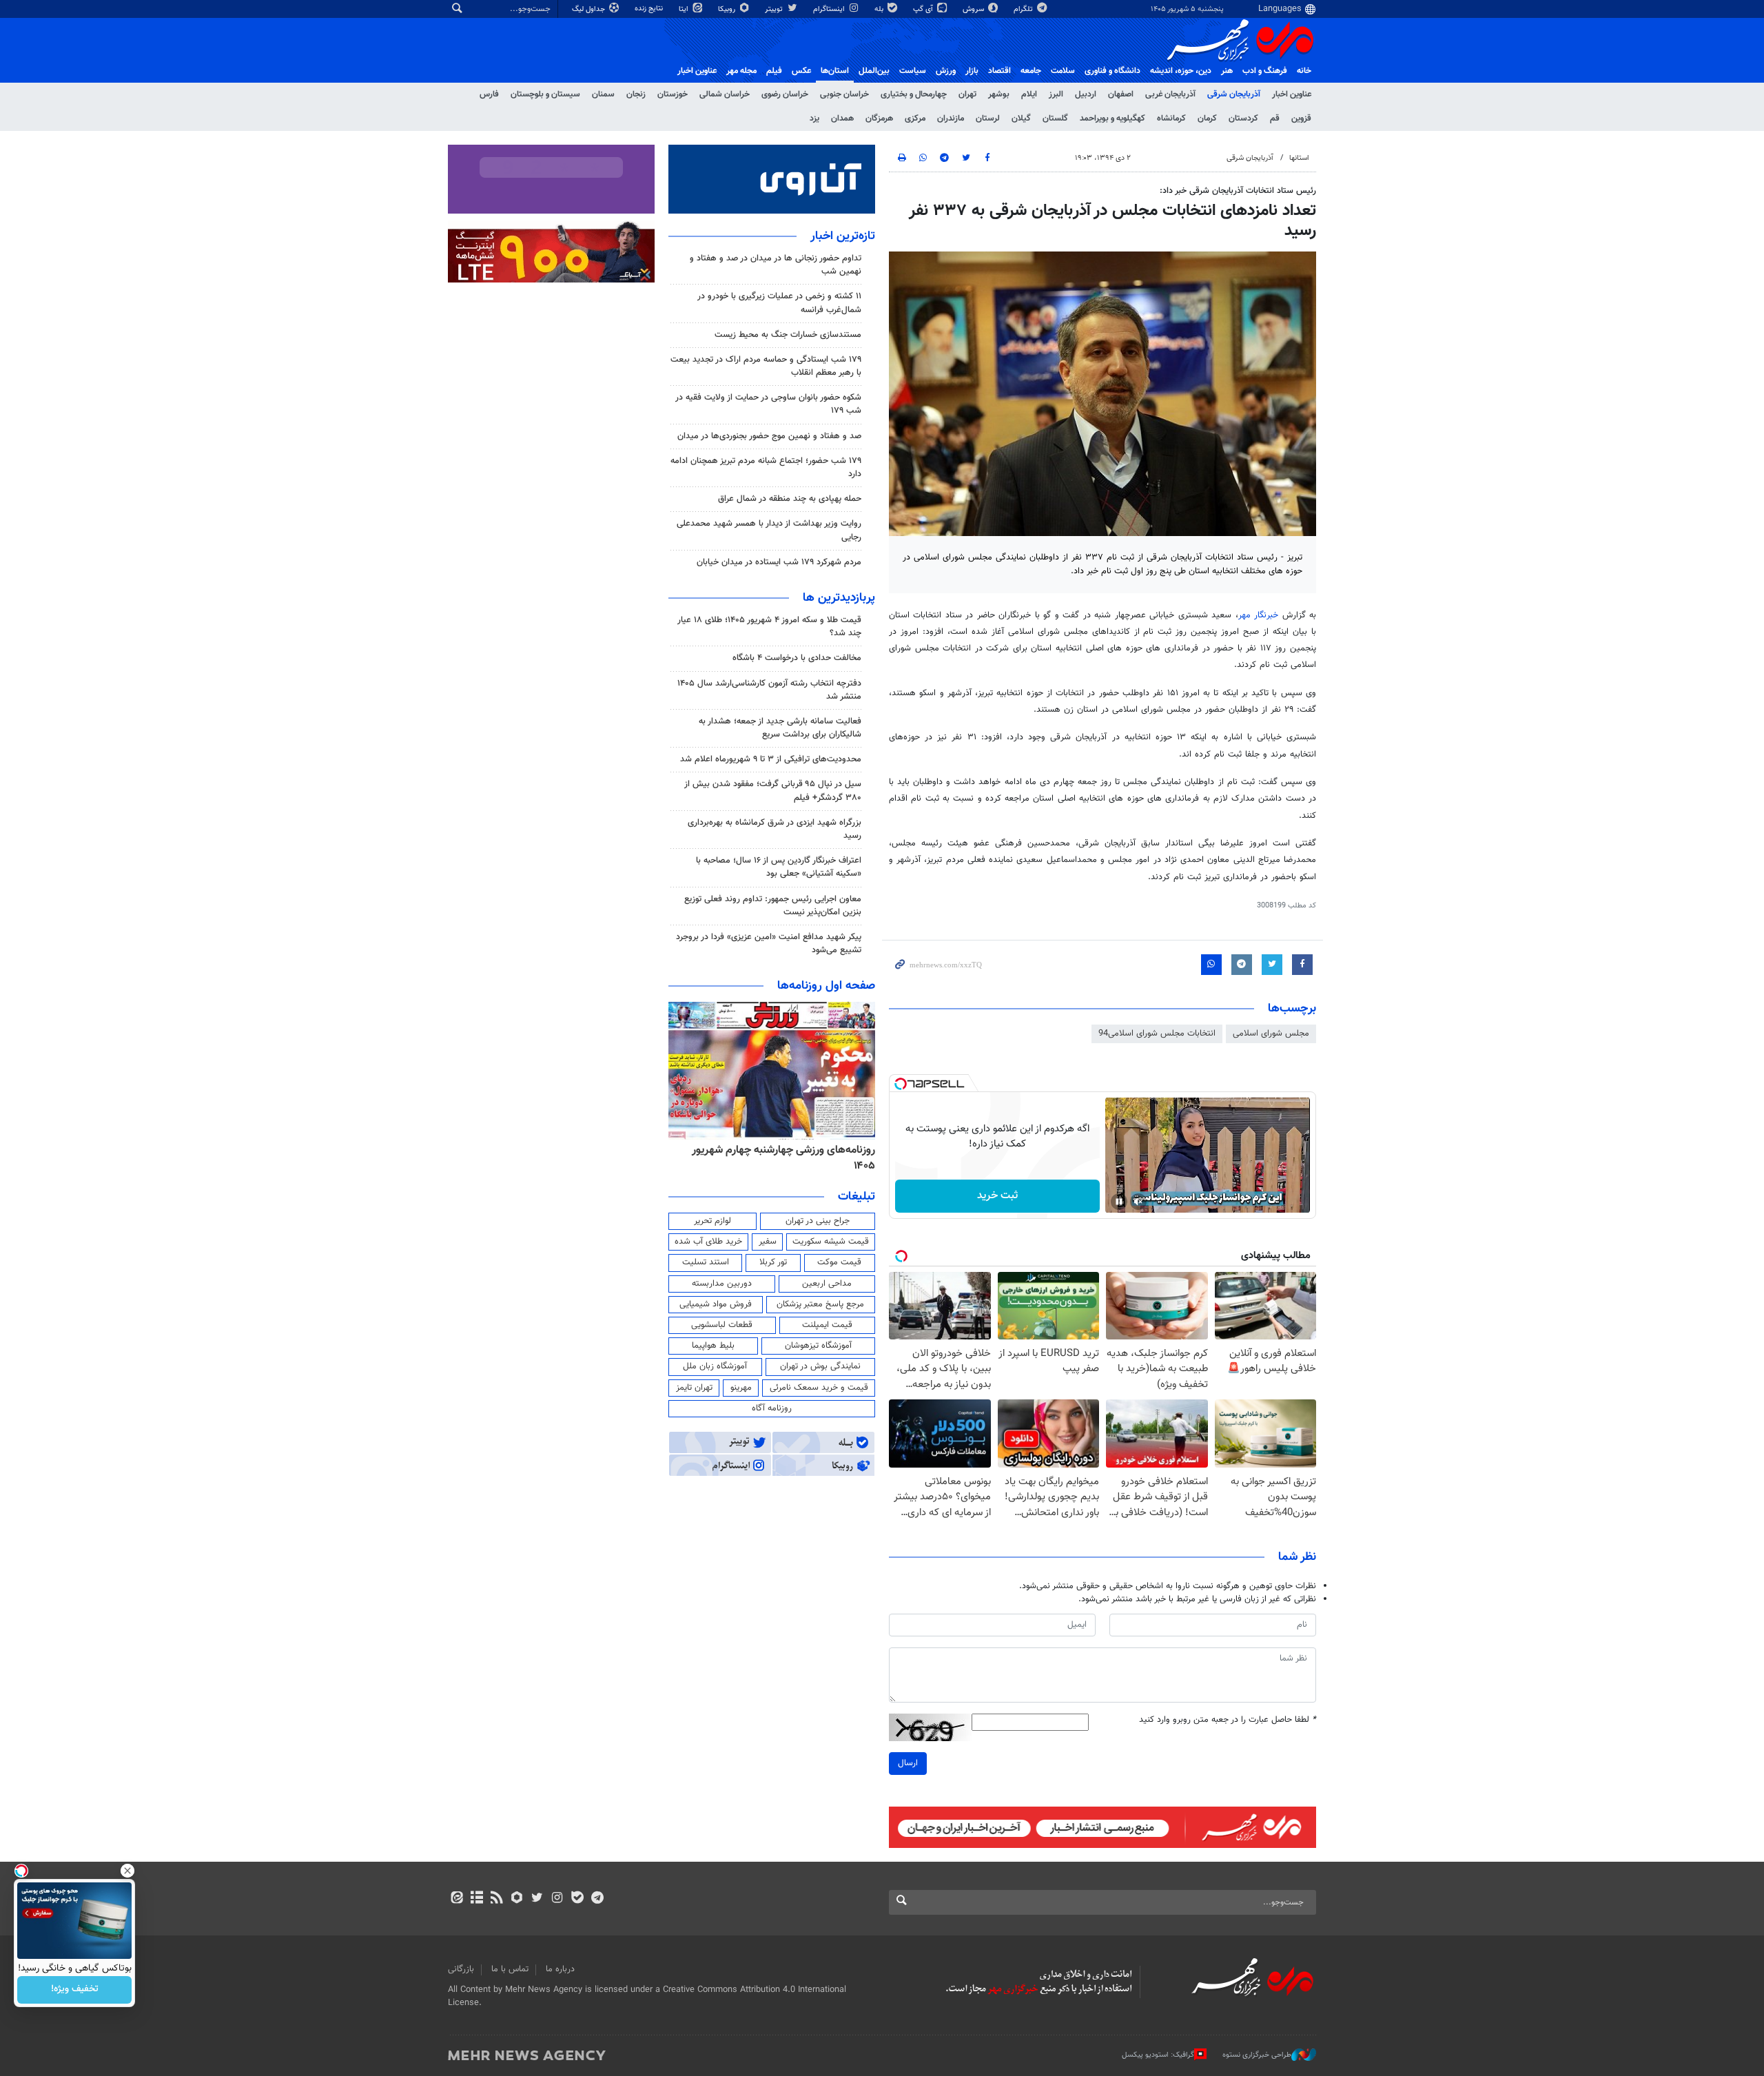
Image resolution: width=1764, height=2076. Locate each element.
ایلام (1029, 94)
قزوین (1301, 119)
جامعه (1031, 71)
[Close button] (127, 1871)
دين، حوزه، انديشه (1181, 71)
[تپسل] (901, 1084)
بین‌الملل (874, 71)
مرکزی (915, 119)
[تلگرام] (597, 1899)
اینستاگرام (830, 9)
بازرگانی (461, 1969)
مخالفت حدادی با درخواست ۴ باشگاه (797, 658)
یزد (814, 119)
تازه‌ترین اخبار (843, 236)
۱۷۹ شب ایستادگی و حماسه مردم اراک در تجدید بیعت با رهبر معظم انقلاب (766, 366)
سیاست (913, 71)
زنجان (636, 94)
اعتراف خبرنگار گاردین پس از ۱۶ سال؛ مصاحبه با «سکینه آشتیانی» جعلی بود (779, 867)
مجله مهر (741, 71)
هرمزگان (879, 119)
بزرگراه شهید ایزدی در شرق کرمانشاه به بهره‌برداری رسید (775, 829)
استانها (1299, 158)
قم (1275, 119)
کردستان (1243, 119)
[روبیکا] (517, 1899)
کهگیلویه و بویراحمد (1112, 119)
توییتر (775, 9)
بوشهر (999, 94)
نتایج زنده (650, 9)
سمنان (603, 94)
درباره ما (560, 1969)
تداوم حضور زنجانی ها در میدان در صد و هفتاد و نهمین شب (776, 265)
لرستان (988, 119)
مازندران (951, 119)
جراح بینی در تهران (818, 1221)
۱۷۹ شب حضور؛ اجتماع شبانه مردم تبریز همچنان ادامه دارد (766, 467)
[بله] (577, 1899)
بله (880, 9)
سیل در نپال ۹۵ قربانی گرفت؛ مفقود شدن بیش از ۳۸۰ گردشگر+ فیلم (773, 791)
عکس (801, 71)
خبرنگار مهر (1258, 615)
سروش (974, 9)
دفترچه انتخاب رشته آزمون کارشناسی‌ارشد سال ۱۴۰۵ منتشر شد (769, 690)
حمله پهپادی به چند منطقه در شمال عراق (790, 499)
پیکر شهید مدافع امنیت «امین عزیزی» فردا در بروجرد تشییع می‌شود (769, 944)
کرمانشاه (1171, 119)
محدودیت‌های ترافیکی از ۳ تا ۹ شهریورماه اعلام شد (771, 759)
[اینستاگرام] (557, 1899)
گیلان (1021, 119)
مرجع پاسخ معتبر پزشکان (820, 1304)
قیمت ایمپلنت (827, 1325)
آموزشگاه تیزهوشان (818, 1346)
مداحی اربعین (827, 1284)
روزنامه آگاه (772, 1408)
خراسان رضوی (785, 94)
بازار (972, 71)
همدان (842, 119)
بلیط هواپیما (713, 1346)
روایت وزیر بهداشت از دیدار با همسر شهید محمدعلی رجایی (769, 530)
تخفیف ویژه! (75, 1990)
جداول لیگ (589, 9)
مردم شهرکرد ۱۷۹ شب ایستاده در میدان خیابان (779, 562)
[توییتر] (537, 1899)
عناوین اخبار (1292, 94)
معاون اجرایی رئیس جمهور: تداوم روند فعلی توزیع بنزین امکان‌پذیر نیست (773, 906)
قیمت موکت (839, 1262)
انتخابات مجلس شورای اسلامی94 (1157, 1034)
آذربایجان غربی (1170, 94)
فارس (489, 94)
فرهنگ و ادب (1265, 71)
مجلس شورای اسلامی (1271, 1034)
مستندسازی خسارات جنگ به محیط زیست (788, 335)
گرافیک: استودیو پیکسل (1158, 2055)
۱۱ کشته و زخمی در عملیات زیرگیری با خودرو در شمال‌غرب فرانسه (779, 303)
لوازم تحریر (712, 1221)
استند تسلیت (706, 1262)
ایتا (685, 9)
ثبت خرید (997, 1196)
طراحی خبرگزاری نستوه (1257, 2055)
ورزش (946, 71)
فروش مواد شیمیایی (716, 1304)
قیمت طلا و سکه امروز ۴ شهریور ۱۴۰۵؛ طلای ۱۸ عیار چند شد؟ (769, 627)
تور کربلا (773, 1262)
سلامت (1063, 71)
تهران (967, 94)
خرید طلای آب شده (708, 1242)
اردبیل (1086, 94)
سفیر (768, 1242)
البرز (1056, 94)
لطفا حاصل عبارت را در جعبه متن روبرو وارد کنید (1228, 1720)
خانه (1304, 71)
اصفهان (1121, 94)
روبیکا (728, 9)
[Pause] (1119, 1202)
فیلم (774, 71)
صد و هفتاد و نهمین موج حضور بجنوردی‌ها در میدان (769, 436)
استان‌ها (835, 71)
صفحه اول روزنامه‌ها (826, 986)
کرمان (1207, 119)
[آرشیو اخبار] (476, 1899)
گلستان (1055, 119)
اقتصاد (999, 71)
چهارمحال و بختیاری (914, 94)
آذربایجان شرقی (1234, 94)
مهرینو (741, 1388)
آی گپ (924, 9)
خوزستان (673, 94)
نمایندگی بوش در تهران (820, 1366)
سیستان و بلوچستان (545, 94)
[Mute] (1138, 1202)
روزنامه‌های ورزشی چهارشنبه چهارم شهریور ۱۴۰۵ (783, 1158)
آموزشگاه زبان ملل (715, 1366)
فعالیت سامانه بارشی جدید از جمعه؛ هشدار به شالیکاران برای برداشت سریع (780, 728)
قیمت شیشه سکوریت (831, 1242)
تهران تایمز (694, 1388)
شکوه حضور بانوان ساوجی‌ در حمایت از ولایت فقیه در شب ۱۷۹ (768, 404)
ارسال (908, 1763)
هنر (1227, 71)
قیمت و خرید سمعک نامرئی (819, 1388)
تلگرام (1024, 9)
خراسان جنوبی (844, 94)
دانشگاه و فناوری (1112, 71)
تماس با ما (510, 1969)
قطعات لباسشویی (722, 1325)
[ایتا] (457, 1899)
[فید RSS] (496, 1899)
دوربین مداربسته (722, 1284)
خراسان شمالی (725, 94)
